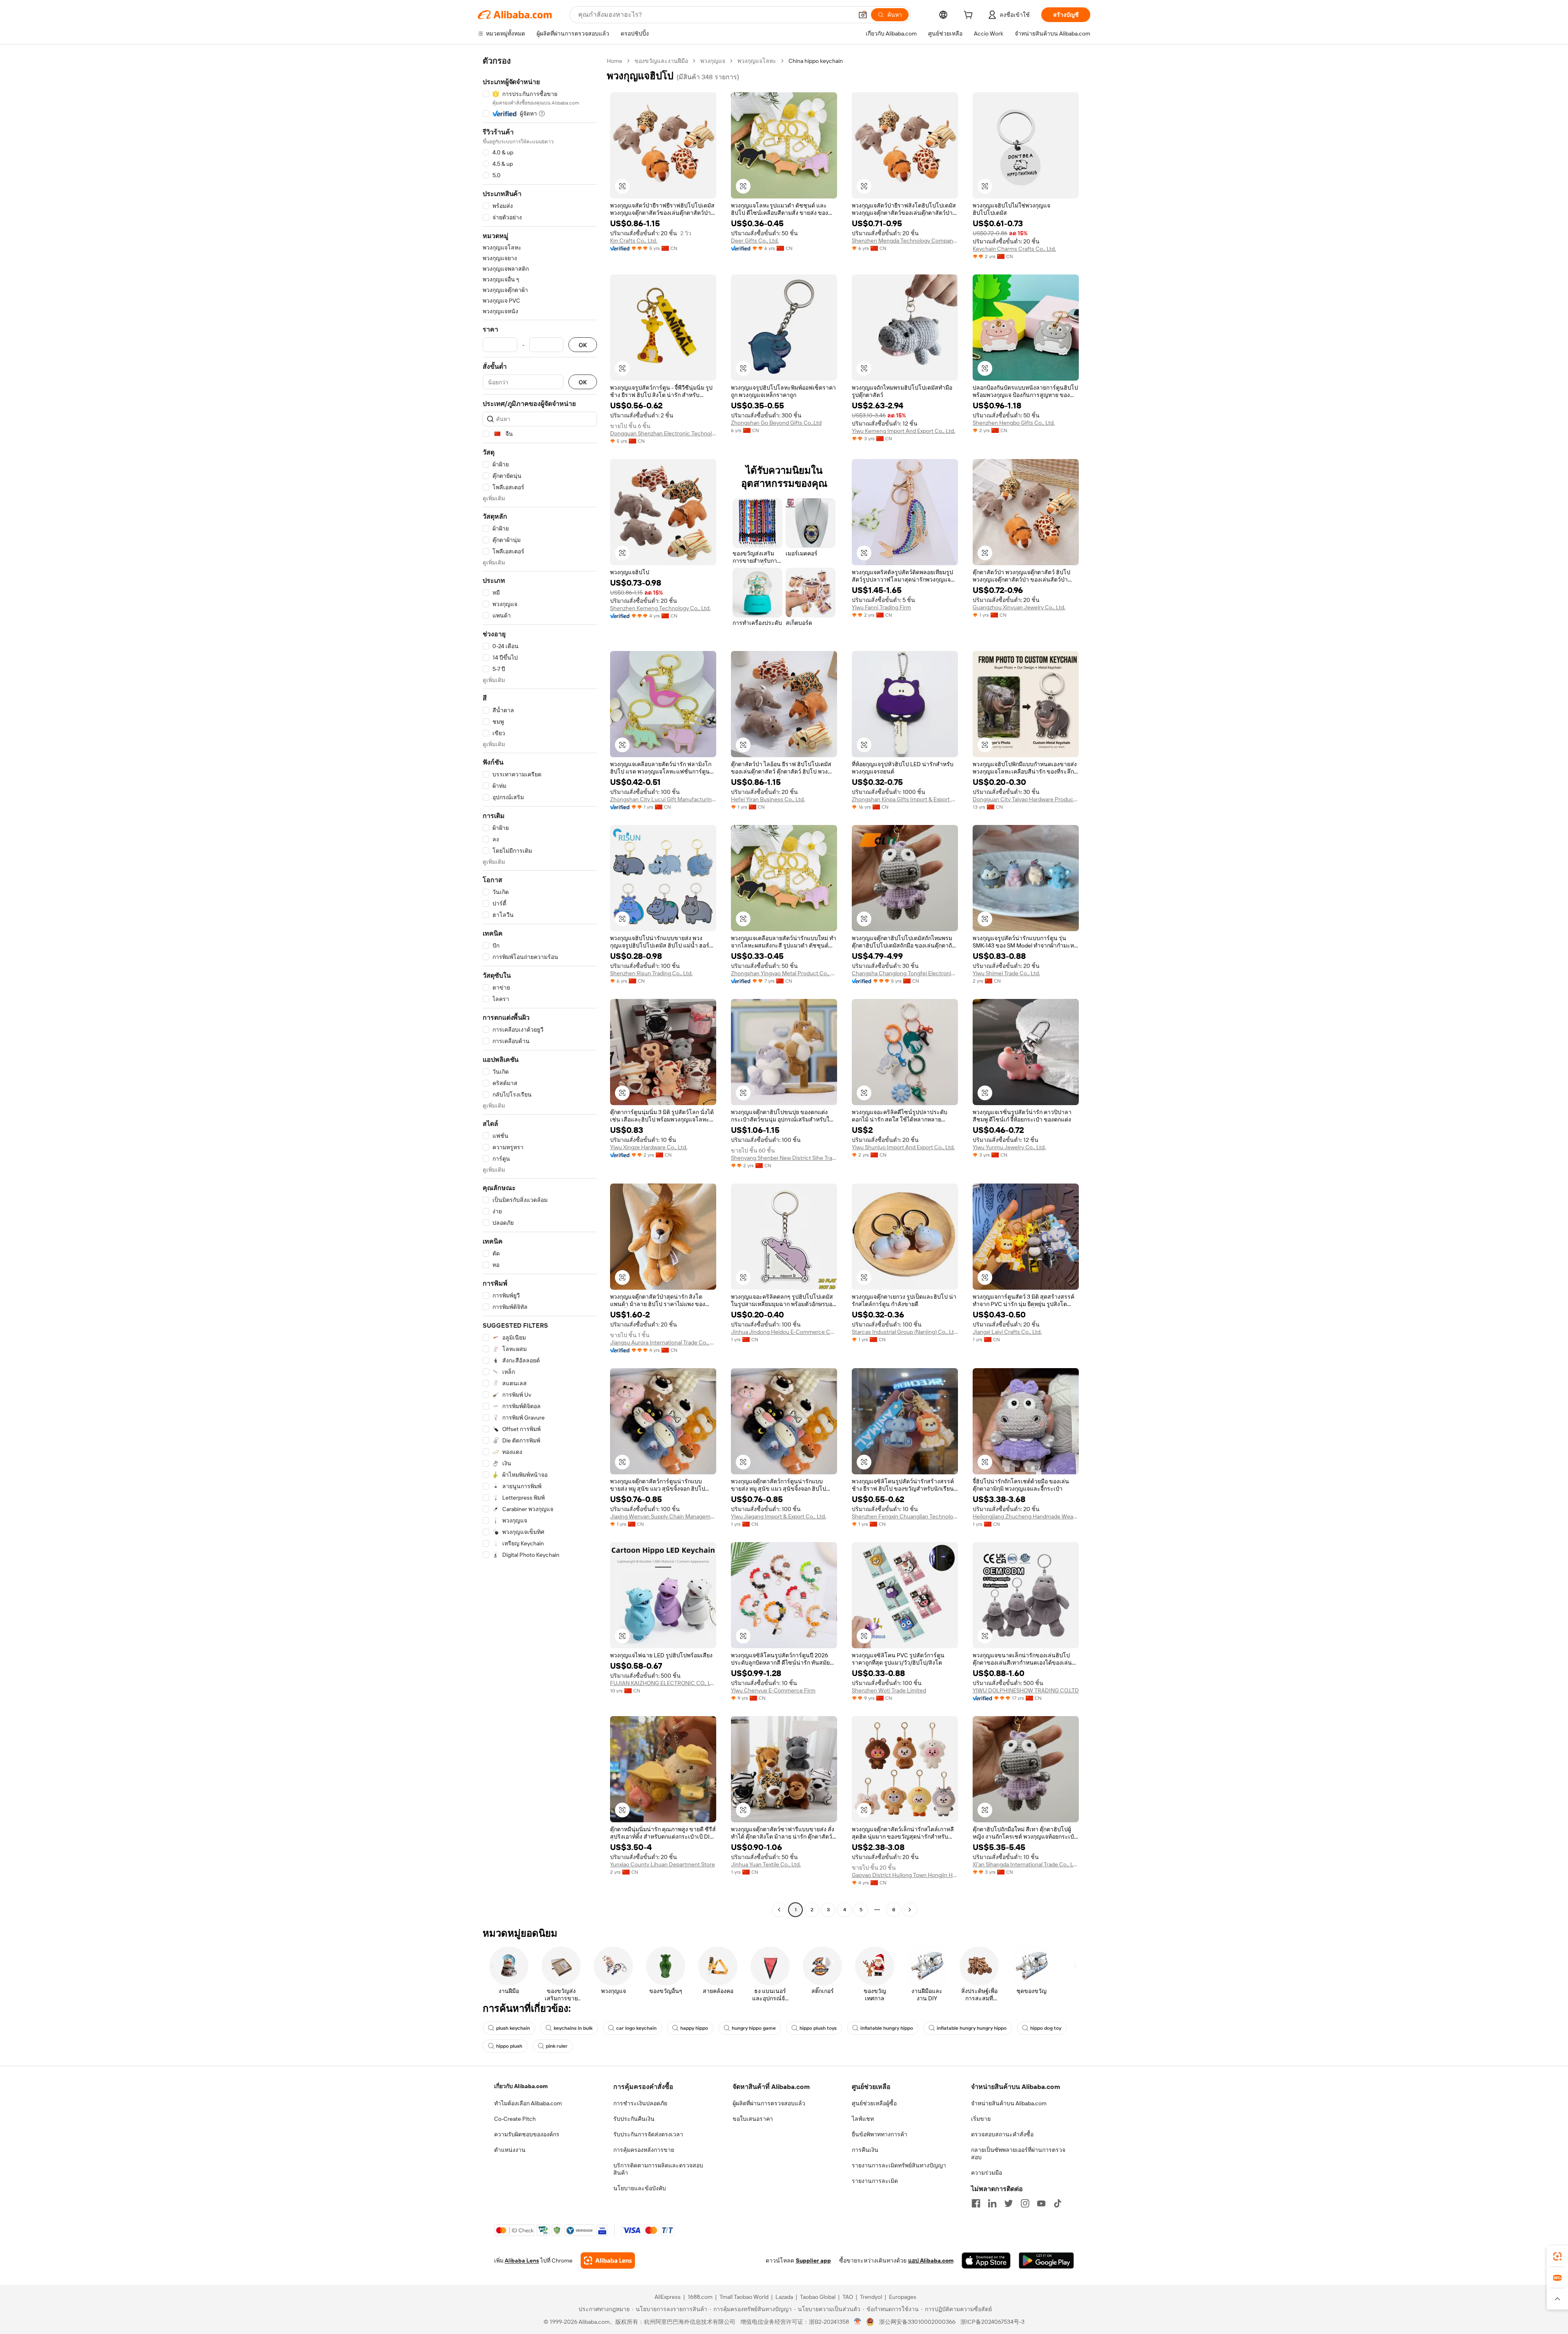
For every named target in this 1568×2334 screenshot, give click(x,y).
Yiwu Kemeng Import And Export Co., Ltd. (903, 431)
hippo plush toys (818, 2028)
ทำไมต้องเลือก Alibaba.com (528, 2103)
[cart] (970, 16)
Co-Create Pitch (515, 2119)
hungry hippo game (754, 2028)
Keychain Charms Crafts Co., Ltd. (1014, 249)
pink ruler (557, 2046)
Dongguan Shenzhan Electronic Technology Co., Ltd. (663, 433)
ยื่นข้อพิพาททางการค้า (880, 2134)
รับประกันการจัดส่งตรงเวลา (648, 2134)
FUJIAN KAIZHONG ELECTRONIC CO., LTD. (663, 1683)
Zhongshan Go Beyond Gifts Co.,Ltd (776, 423)
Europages (903, 2297)
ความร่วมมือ (987, 2173)
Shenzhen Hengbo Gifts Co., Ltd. (1014, 423)
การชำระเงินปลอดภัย (640, 2103)
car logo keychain (636, 2028)
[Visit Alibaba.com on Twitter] (1009, 2203)
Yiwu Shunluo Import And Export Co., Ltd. (903, 1147)
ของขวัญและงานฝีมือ (661, 61)
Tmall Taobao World (744, 2297)
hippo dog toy (1046, 2028)
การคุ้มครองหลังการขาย (644, 2150)
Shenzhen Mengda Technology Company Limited (905, 241)
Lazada (784, 2297)
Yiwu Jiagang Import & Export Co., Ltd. (778, 1516)
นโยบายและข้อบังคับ (640, 2188)
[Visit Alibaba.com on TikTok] (1058, 2203)
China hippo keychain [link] (816, 61)
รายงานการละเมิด (875, 2181)
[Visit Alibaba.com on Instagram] (1025, 2203)
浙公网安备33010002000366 (917, 2322)
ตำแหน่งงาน (510, 2150)
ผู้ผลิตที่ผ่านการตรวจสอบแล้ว (769, 2103)
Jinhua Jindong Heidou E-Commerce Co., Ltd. (784, 1332)
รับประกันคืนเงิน (634, 2119)
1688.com (700, 2297)
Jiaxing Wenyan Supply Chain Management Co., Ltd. (663, 1516)
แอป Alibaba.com (931, 2260)
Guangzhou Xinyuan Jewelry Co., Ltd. (1019, 607)
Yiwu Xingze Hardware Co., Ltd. (649, 1147)
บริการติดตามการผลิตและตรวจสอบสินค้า (658, 2169)
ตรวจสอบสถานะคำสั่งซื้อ (1002, 2134)
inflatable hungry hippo (887, 2028)
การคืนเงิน (865, 2150)
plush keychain (513, 2028)
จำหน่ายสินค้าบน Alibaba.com (1009, 2103)
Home (615, 61)
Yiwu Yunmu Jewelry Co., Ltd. (1009, 1147)
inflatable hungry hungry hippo (972, 2028)
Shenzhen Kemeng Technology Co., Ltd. (660, 608)
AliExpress (668, 2297)
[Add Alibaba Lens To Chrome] (608, 2260)
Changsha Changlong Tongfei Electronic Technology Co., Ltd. (905, 973)
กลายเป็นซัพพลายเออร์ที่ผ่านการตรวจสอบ (1018, 2153)
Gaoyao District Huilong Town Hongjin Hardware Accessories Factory (905, 1875)
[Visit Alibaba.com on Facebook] (976, 2203)
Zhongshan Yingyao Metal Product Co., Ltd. (784, 973)
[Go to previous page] (779, 1910)
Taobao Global (818, 2297)
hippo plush (509, 2046)
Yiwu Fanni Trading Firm (881, 607)
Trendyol (871, 2297)
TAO (848, 2297)
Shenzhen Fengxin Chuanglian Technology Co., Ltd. (905, 1516)
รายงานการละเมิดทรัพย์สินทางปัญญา (899, 2165)
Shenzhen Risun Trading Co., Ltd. (651, 973)
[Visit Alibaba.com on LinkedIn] (992, 2203)
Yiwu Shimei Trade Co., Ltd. (1006, 973)
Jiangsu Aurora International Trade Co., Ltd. (663, 1342)
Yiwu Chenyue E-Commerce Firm (773, 1690)
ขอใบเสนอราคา (753, 2119)
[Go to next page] (910, 1910)
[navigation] (540, 986)
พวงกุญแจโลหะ (757, 61)
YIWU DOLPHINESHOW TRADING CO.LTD (1026, 1690)
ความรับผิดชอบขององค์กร (527, 2134)
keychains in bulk (573, 2028)
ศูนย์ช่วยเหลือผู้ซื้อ (874, 2103)
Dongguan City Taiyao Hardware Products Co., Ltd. (1026, 799)
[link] (1557, 2256)
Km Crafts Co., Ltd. (634, 241)
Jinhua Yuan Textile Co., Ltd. (766, 1864)
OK (583, 345)
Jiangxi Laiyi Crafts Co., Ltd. (1007, 1332)
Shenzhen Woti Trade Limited (889, 1690)
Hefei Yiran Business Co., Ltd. (768, 799)
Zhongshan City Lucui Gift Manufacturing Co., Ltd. (663, 799)
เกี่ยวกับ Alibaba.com (521, 2086)
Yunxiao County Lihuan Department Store (663, 1864)
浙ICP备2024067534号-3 (992, 2322)
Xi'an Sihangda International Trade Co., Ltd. (1026, 1864)
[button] (863, 15)
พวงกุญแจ (713, 61)
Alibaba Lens (522, 2260)
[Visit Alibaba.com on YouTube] (1041, 2203)
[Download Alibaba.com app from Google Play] (1046, 2260)
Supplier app (813, 2260)
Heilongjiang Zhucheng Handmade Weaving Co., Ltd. (1026, 1516)
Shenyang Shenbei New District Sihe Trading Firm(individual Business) (784, 1158)
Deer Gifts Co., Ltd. (755, 241)
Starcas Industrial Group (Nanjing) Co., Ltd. (905, 1332)
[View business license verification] (858, 2322)
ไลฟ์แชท (863, 2119)
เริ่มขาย (981, 2119)
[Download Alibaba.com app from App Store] (986, 2260)
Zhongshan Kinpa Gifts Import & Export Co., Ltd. (905, 799)
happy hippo (694, 2028)
